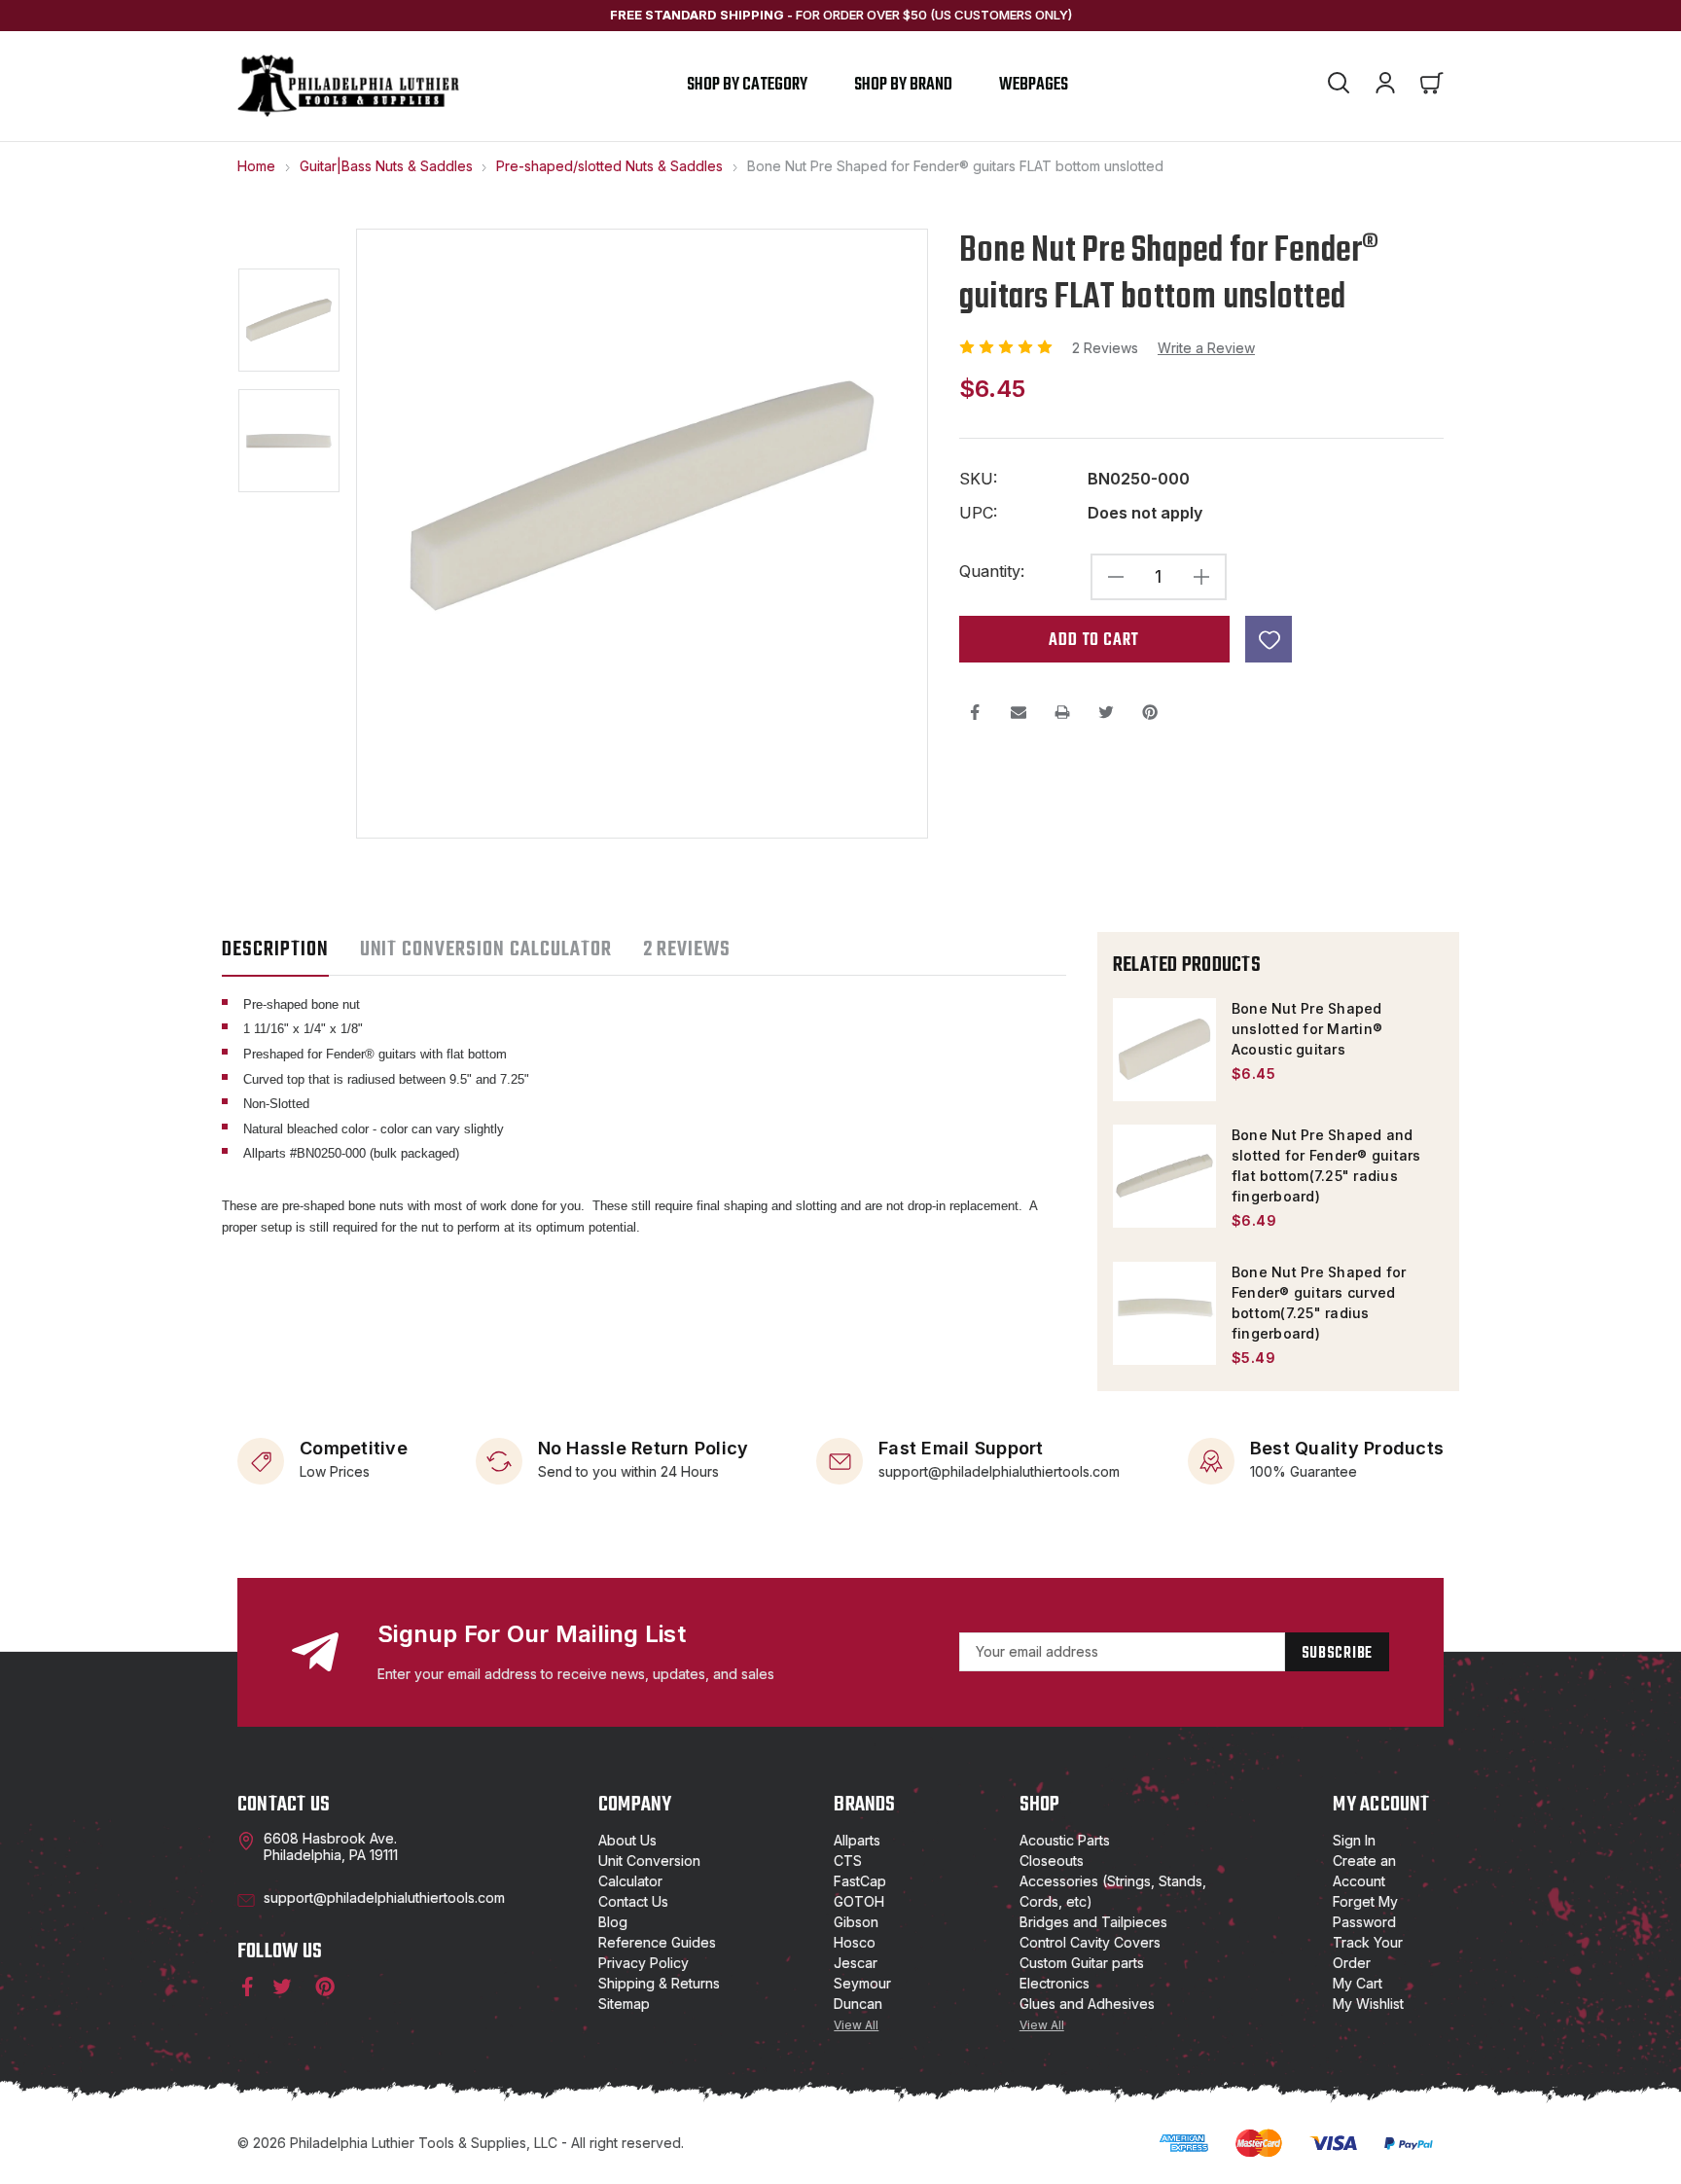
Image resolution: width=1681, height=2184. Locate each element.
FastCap (860, 1881)
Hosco (855, 1942)
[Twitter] (1106, 712)
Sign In (1354, 1840)
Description (275, 949)
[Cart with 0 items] (1432, 86)
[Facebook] (975, 712)
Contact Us (633, 1901)
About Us (627, 1840)
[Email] (1019, 712)
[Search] (1339, 86)
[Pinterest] (1150, 712)
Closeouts (1052, 1861)
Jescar (856, 1963)
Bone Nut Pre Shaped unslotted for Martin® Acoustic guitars (1307, 1029)
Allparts (857, 1840)
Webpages (1034, 85)
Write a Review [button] (1206, 348)
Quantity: (992, 572)
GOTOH (859, 1901)
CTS (848, 1861)
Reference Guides (657, 1942)
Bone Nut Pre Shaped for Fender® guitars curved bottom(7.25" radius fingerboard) (1319, 1303)
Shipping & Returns (659, 1983)
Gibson (856, 1922)
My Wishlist (1368, 2004)
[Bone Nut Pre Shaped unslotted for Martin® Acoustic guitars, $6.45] (1164, 1050)
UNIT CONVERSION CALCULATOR (486, 949)
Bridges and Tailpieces (1093, 1922)
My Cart (1358, 1983)
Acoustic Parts (1065, 1840)
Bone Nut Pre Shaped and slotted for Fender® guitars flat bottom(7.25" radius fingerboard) (1326, 1165)
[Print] (1062, 712)
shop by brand (903, 85)
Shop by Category (747, 85)
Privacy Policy (644, 1963)
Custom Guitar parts (1082, 1963)
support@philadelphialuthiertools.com (999, 1470)
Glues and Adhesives (1087, 2004)
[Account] (1385, 86)
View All (856, 2025)
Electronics (1055, 1983)
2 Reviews (1107, 348)
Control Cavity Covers (1090, 1942)
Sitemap (624, 2004)
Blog (613, 1922)
